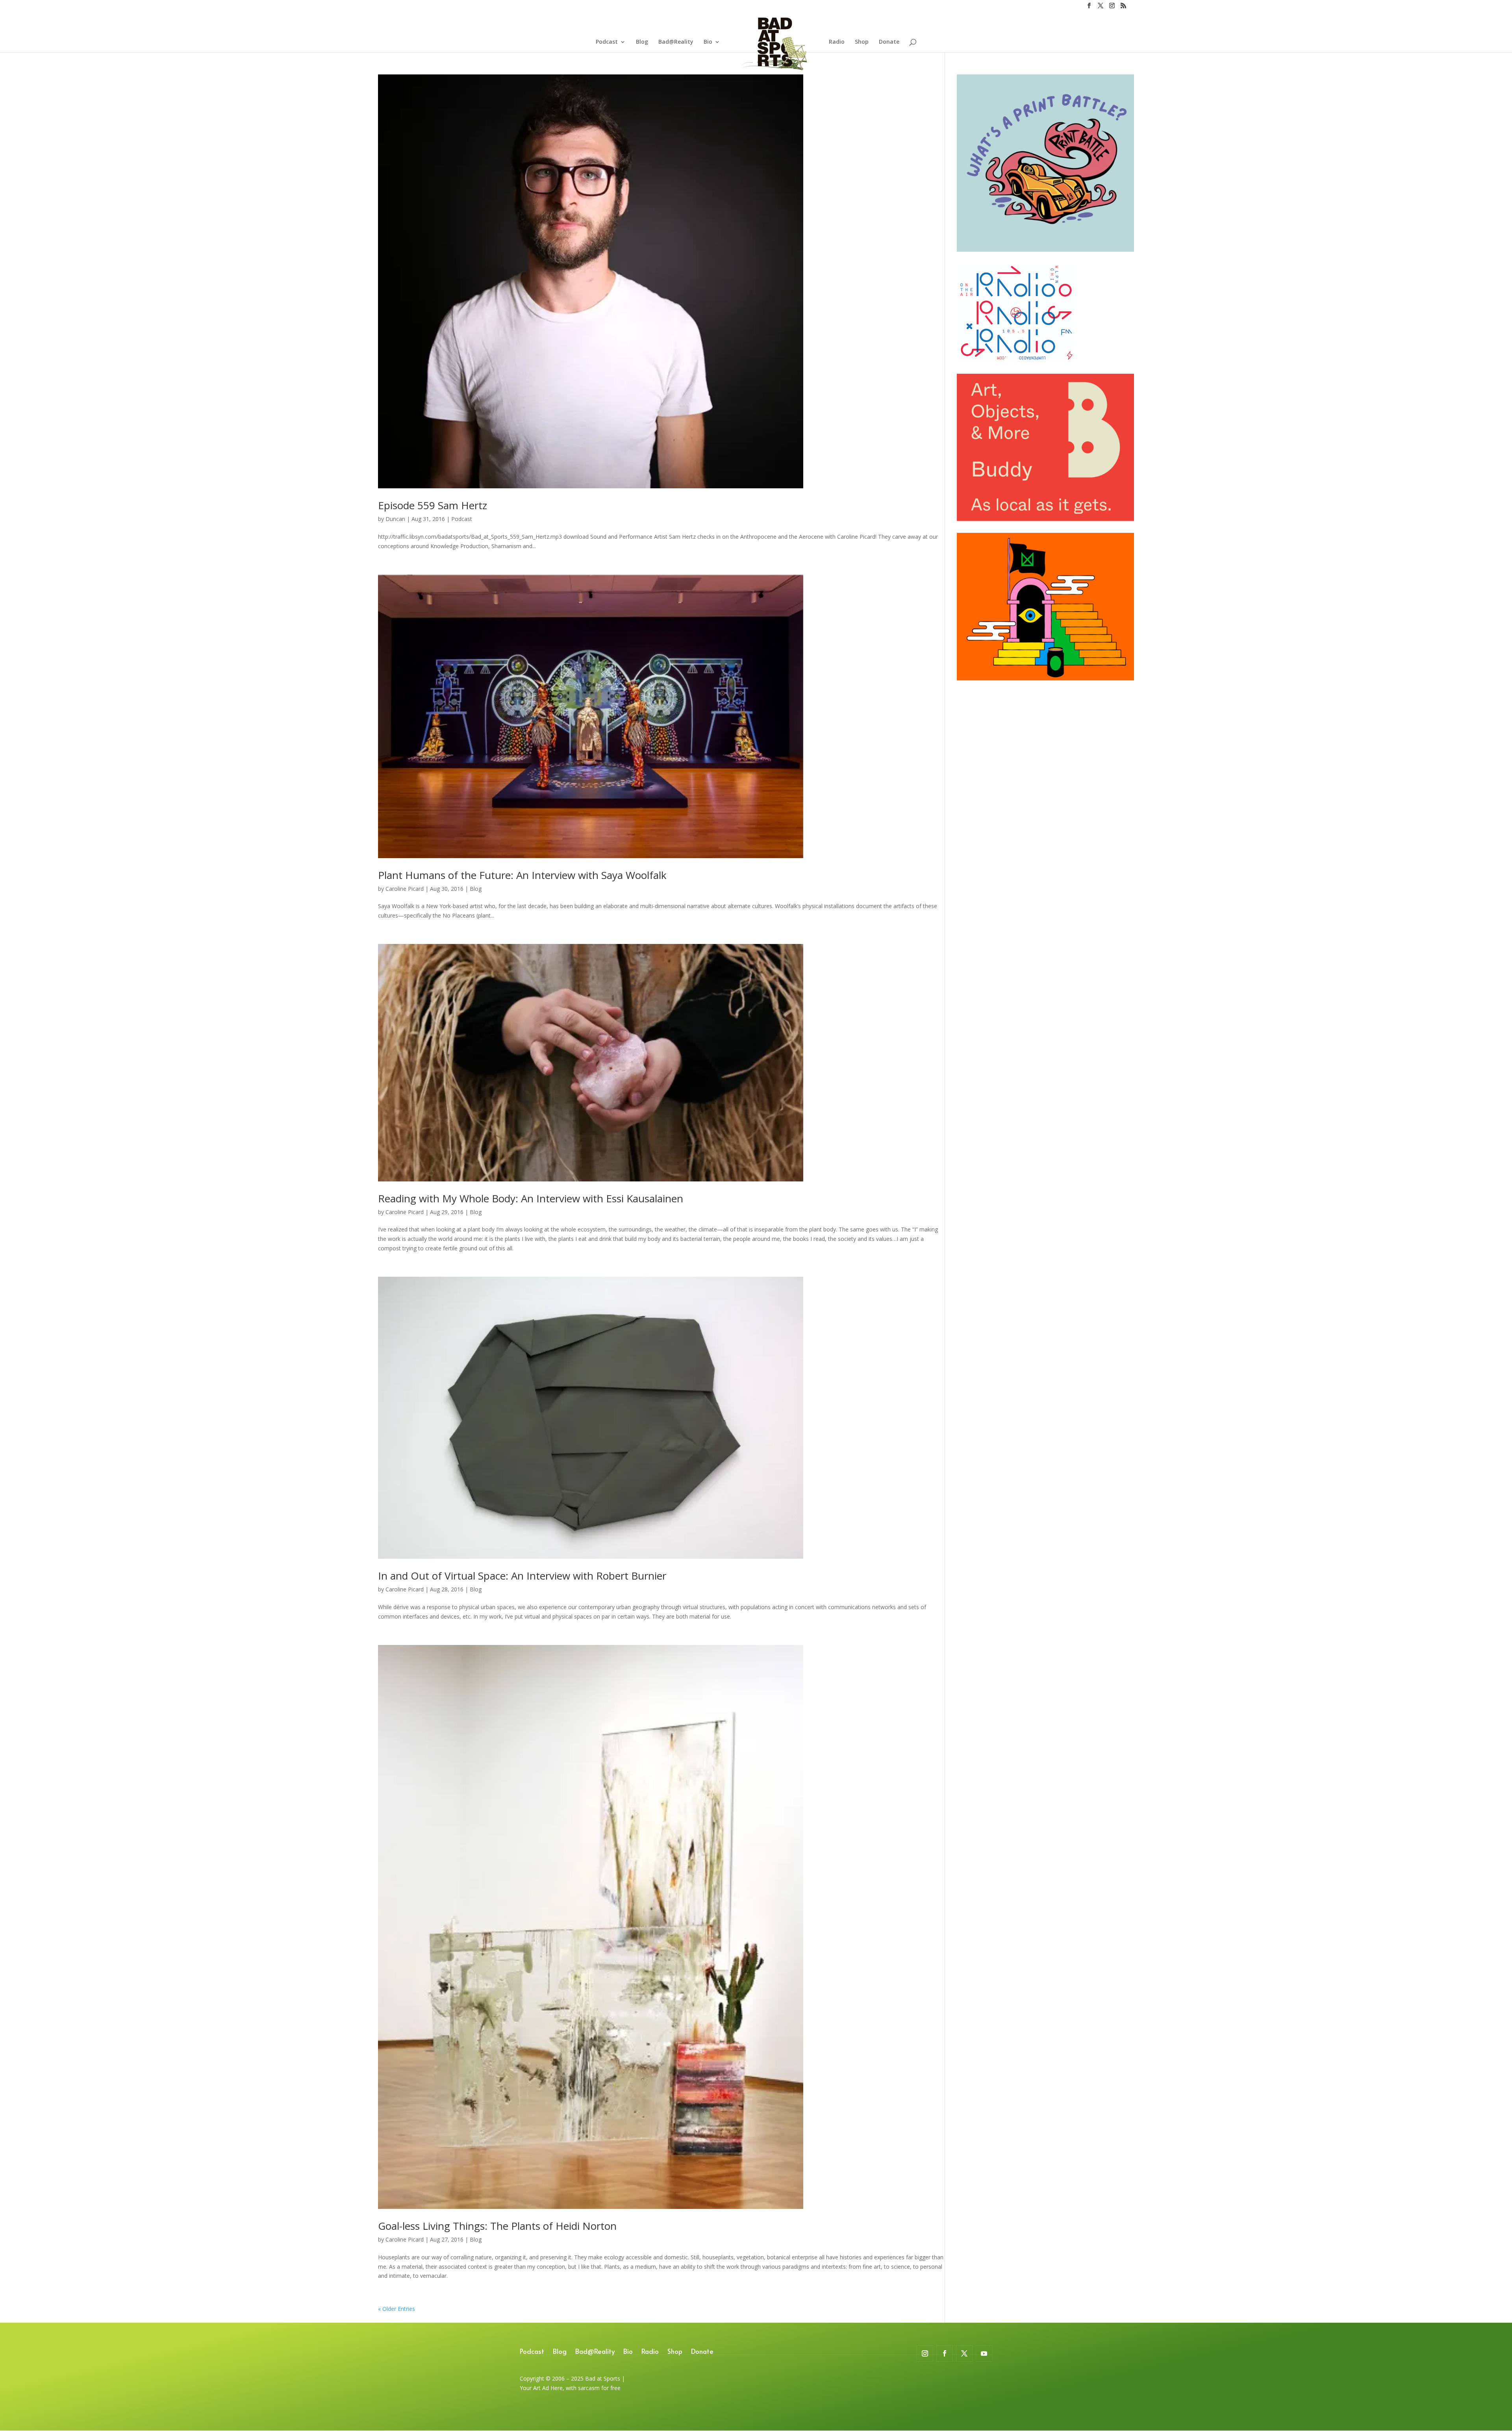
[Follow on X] (964, 2353)
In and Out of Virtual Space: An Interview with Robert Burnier (522, 1576)
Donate (889, 42)
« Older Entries (397, 2309)
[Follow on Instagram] (925, 2353)
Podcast (607, 42)
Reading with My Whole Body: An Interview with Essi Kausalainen (531, 1198)
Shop (862, 42)
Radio (837, 42)
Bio (708, 42)
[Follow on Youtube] (984, 2353)
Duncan (395, 519)
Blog (642, 42)
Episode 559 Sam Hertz (433, 505)
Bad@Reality (676, 42)
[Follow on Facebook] (945, 2353)
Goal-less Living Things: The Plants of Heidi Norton (497, 2226)
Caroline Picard (405, 889)
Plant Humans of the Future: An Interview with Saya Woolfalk (522, 875)
